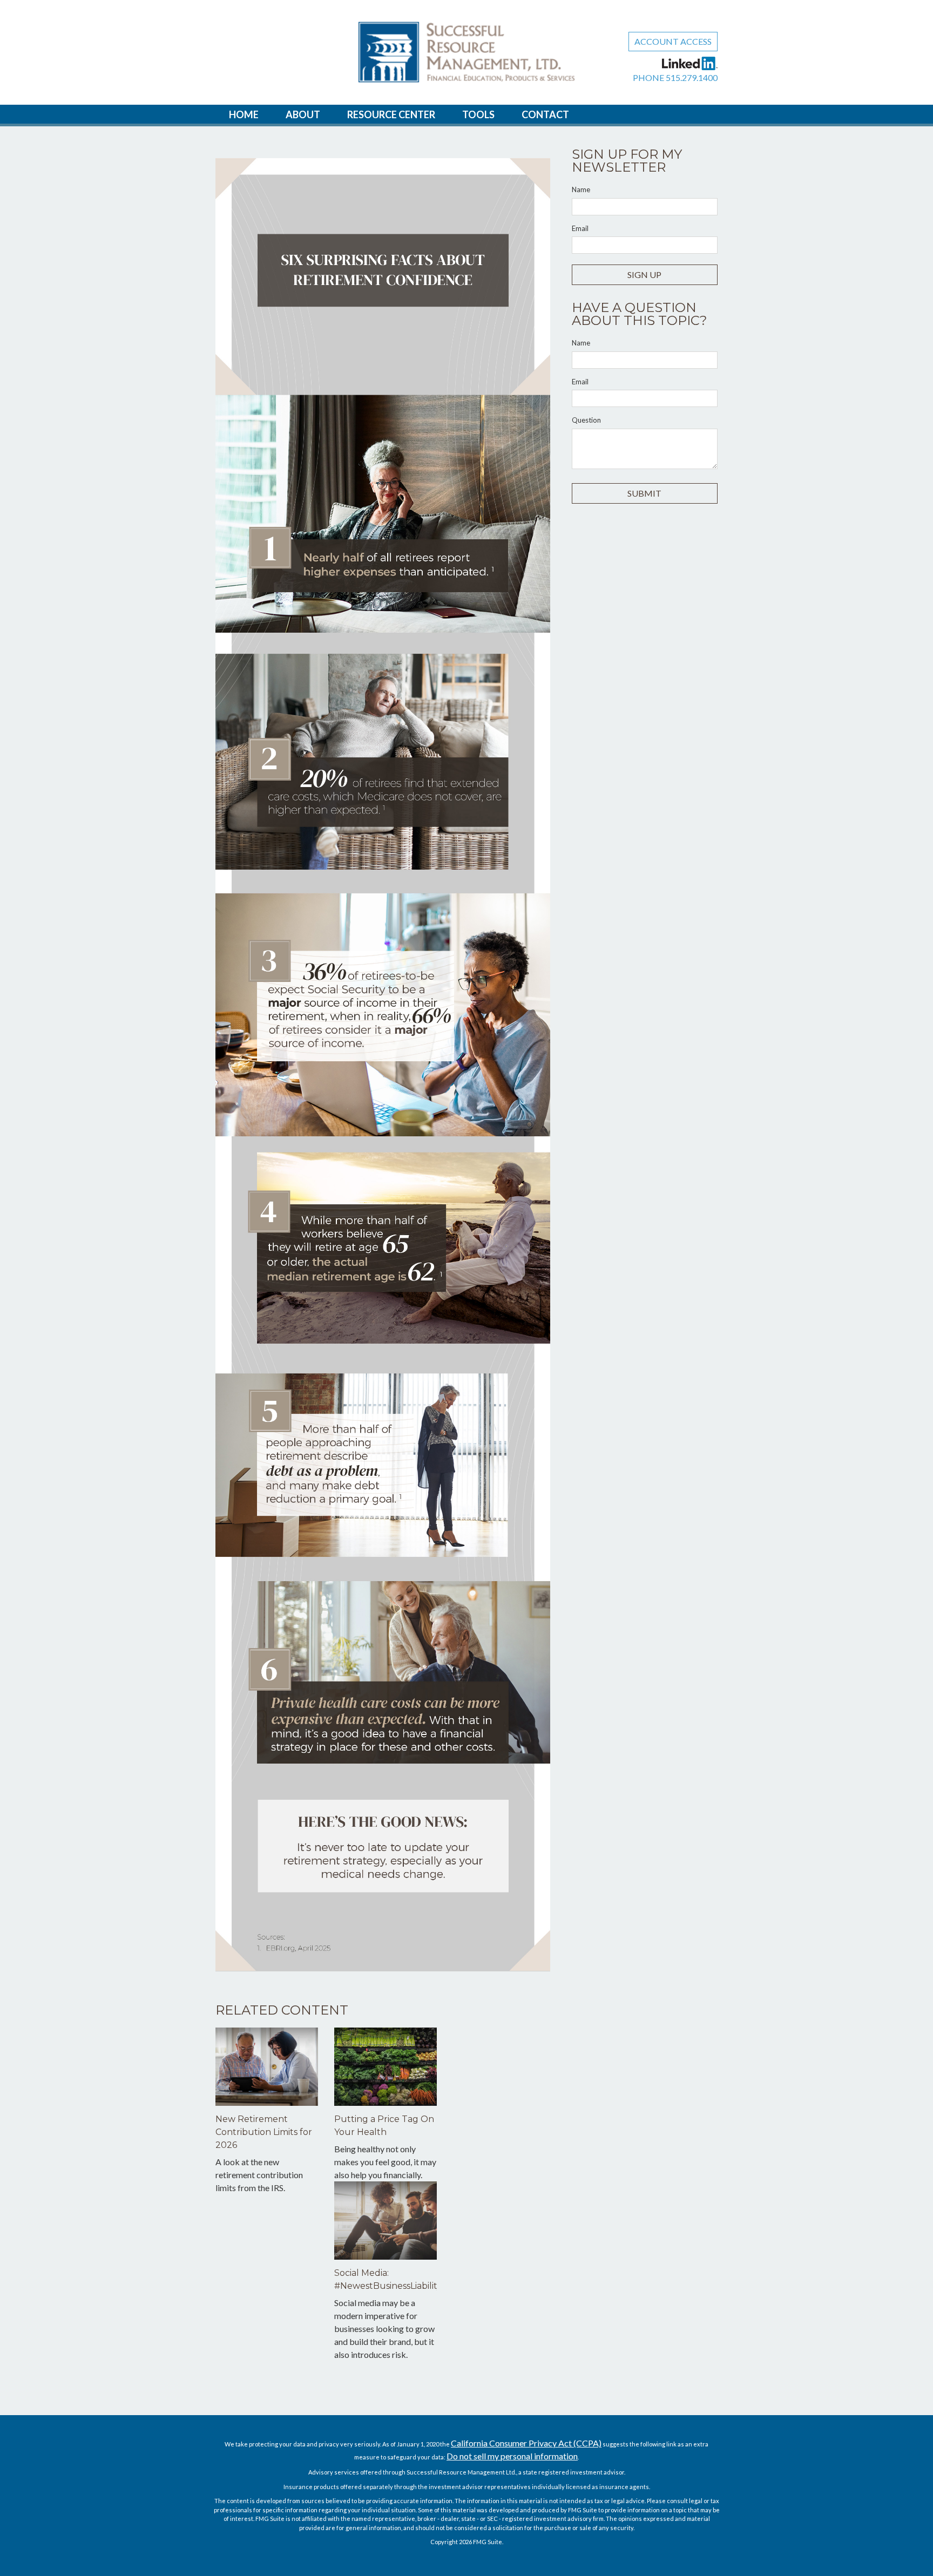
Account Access (673, 41)
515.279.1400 (692, 77)
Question (586, 420)
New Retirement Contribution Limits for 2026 (264, 2132)
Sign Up (644, 274)
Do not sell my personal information (512, 2456)
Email (580, 228)
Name (581, 189)
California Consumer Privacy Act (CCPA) (526, 2443)
